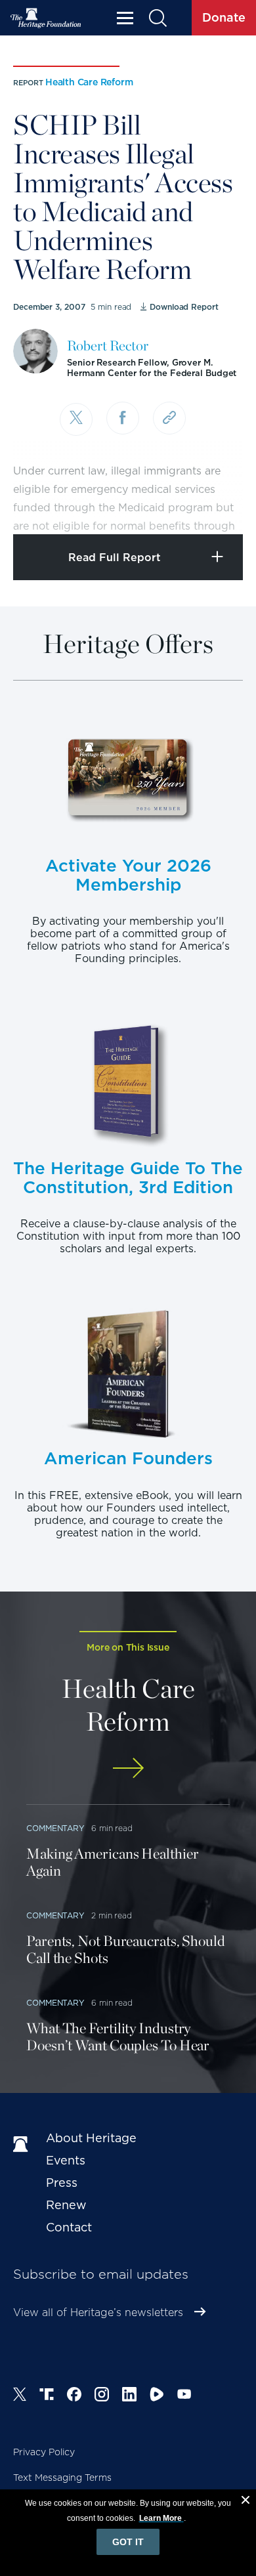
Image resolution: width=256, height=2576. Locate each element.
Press (62, 2183)
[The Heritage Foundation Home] (46, 18)
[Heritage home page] (23, 2145)
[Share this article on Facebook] (123, 418)
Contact (69, 2227)
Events (66, 2160)
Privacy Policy (44, 2452)
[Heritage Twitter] (20, 2396)
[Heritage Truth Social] (47, 2396)
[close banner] (245, 2502)
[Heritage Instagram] (102, 2396)
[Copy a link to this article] (169, 418)
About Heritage (91, 2138)
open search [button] (157, 18)
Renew (66, 2205)
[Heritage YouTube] (184, 2396)
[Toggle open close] (215, 506)
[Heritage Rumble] (157, 2396)
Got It (128, 2542)
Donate (224, 17)
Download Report (184, 307)
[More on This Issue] (128, 1768)
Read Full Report (115, 558)
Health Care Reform (89, 82)
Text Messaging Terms (62, 2478)
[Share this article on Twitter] (76, 419)
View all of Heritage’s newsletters (98, 2312)
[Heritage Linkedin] (129, 2396)
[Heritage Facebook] (74, 2396)
